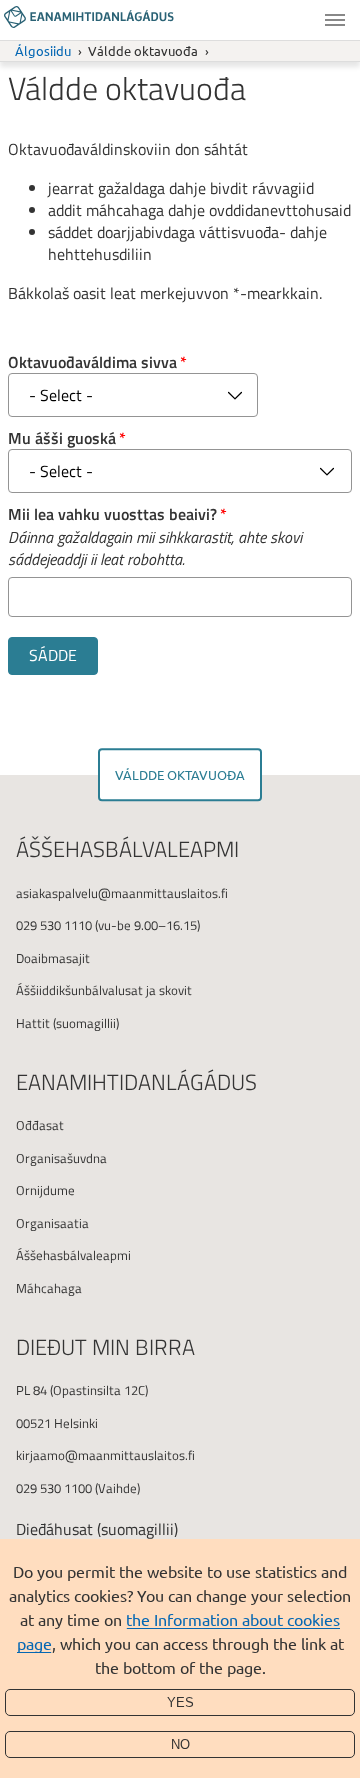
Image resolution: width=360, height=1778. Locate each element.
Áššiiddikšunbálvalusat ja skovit (104, 990)
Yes (180, 1702)
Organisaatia (52, 1223)
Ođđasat (40, 1125)
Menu (335, 20)
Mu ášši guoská (62, 438)
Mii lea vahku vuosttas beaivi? (112, 514)
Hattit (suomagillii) (67, 1023)
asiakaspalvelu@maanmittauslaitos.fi (122, 893)
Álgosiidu (43, 50)
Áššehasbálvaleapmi (73, 1255)
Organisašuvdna (61, 1158)
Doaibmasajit (53, 958)
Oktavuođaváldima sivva (92, 362)
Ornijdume (45, 1190)
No (180, 1744)
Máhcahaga (49, 1288)
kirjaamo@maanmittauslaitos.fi (105, 1455)
